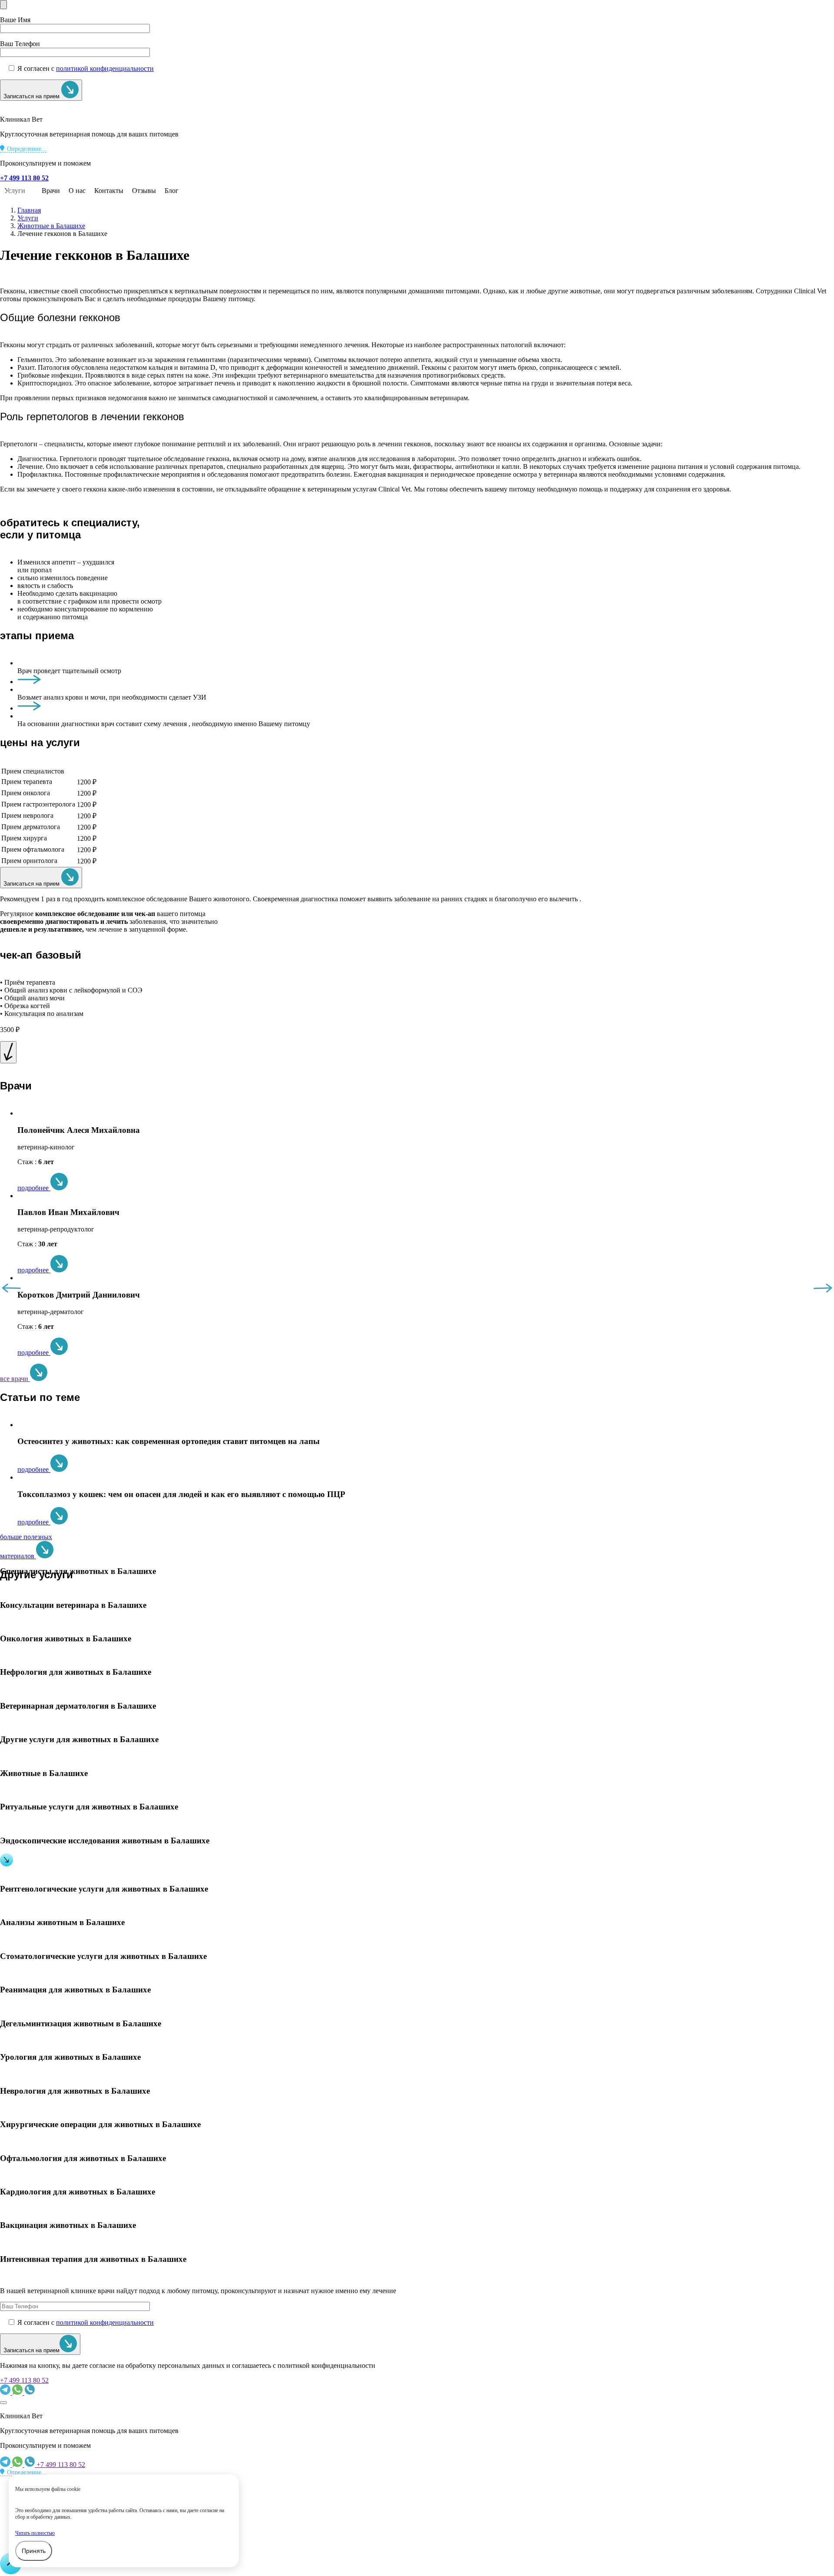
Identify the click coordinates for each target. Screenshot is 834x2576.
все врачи (15, 1379)
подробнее (34, 1188)
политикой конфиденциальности (105, 68)
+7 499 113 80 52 (24, 2380)
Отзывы (144, 191)
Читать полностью (35, 2533)
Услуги (15, 191)
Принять (34, 2551)
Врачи (51, 191)
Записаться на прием (32, 96)
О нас (77, 191)
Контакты (109, 191)
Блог (172, 191)
